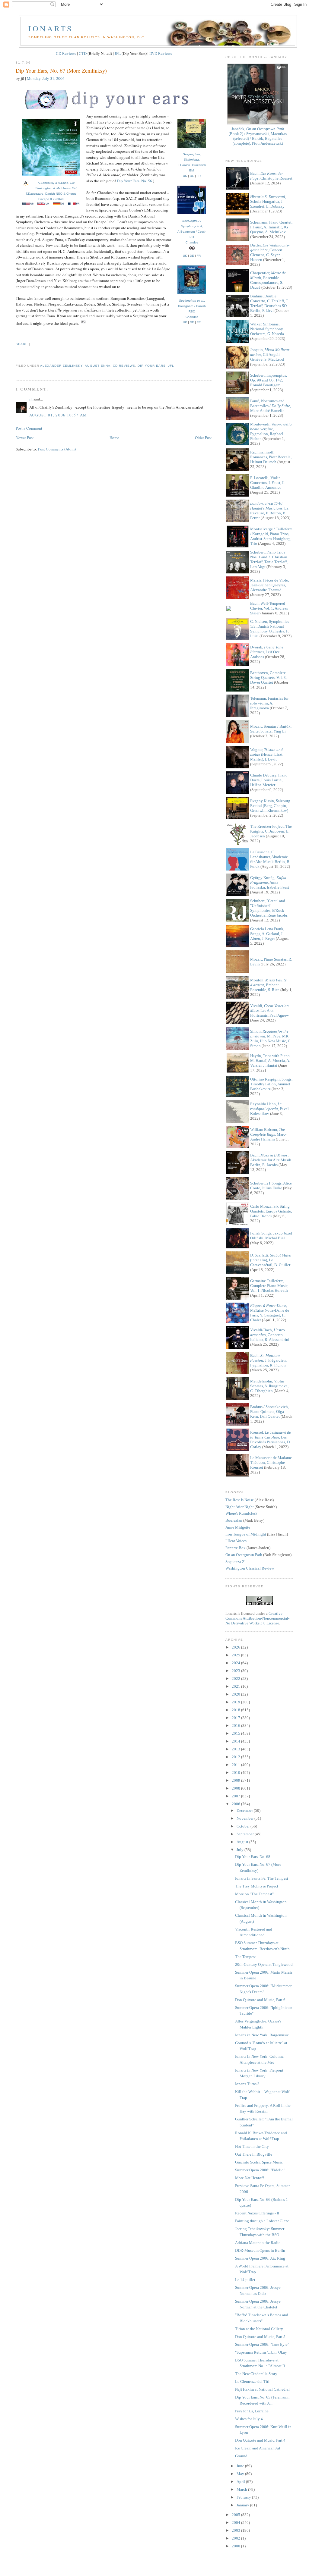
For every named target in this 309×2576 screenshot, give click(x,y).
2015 (236, 1733)
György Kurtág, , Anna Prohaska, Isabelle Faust (270, 882)
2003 (236, 2530)
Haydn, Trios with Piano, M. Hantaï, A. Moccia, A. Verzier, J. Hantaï (270, 1061)
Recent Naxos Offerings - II (257, 2213)
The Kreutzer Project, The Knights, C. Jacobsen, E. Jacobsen (271, 831)
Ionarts (51, 28)
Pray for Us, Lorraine (252, 2411)
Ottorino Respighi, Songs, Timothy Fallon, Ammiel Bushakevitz (271, 1084)
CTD (83, 53)
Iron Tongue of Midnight (246, 1534)
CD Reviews (66, 53)
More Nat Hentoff (249, 2178)
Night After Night (240, 1507)
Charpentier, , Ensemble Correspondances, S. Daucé (268, 280)
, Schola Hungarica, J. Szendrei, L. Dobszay (268, 201)
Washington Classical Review (250, 1568)
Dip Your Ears (152, 366)
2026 (236, 1647)
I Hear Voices (236, 1541)
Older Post (203, 438)
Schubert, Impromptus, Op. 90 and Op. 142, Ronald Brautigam (269, 380)
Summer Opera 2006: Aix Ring (260, 2258)
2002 (236, 2538)
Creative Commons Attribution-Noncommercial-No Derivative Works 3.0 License (257, 1618)
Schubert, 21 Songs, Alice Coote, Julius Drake (271, 1186)
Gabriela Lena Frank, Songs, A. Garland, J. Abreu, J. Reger (267, 934)
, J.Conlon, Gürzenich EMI (192, 162)
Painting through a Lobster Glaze (262, 2221)
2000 (236, 2546)
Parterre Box (236, 1548)
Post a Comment (29, 428)
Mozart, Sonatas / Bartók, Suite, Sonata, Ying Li (271, 729)
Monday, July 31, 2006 (46, 78)
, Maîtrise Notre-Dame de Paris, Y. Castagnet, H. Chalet (270, 1313)
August (243, 1842)
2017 (236, 1718)
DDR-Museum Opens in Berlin (260, 2250)
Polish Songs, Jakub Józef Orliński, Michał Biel (271, 1236)
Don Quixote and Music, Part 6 (260, 2000)
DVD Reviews (161, 53)
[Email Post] (16, 355)
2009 (236, 1780)
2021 (236, 1686)
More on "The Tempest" (254, 1894)
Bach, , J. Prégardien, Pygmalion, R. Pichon (268, 1360)
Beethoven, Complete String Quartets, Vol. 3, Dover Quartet (268, 678)
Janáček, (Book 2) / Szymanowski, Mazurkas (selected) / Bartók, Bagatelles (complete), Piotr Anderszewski (258, 136)
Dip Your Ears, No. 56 (134, 181)
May (241, 2474)
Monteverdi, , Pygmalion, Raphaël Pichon (271, 431)
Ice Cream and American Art (258, 2448)
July (241, 1850)
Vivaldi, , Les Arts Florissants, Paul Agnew (269, 1010)
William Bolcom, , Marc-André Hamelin (268, 1134)
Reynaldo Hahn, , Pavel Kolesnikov (269, 1109)
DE (192, 176)
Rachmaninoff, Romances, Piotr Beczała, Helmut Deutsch (271, 457)
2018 (236, 1710)
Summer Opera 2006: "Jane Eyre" (262, 2344)
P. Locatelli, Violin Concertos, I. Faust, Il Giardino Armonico (267, 483)
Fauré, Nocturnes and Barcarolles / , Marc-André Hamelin (271, 406)
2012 (236, 1757)
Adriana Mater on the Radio (258, 2243)
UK (185, 176)
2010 (236, 1773)
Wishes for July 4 (249, 2419)
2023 (236, 1671)
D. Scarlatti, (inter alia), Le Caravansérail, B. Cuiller (271, 1260)
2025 (236, 1655)
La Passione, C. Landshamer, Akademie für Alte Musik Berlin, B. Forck (270, 859)
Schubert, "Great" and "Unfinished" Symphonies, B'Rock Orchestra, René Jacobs (269, 908)
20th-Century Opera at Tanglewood (264, 1964)
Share (22, 344)
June (241, 2466)
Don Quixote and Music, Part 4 (260, 2440)
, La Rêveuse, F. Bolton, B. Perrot (269, 511)
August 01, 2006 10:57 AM (58, 415)
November (245, 1818)
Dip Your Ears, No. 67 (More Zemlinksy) (61, 71)
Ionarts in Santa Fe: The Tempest (262, 1878)
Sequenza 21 (236, 1562)
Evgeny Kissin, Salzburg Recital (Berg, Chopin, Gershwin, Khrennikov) (270, 806)
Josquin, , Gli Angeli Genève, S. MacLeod (270, 355)
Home (114, 438)
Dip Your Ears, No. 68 (253, 1857)
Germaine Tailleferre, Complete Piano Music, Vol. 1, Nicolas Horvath (269, 1286)
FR (199, 176)
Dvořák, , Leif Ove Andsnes (267, 652)
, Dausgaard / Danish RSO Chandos (192, 309)
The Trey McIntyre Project (257, 1886)
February (244, 2497)
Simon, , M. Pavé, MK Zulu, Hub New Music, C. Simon (271, 1039)
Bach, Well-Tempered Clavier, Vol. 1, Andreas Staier (269, 608)
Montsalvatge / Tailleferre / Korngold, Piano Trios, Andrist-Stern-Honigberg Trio (271, 536)
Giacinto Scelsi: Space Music (259, 2162)
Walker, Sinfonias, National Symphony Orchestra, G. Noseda (267, 329)
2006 (236, 1804)
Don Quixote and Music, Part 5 (260, 2337)
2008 (236, 1788)
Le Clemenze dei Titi (252, 2381)
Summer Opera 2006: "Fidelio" (260, 2170)
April (241, 2482)
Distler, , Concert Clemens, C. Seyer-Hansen (270, 252)
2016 (236, 1726)
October (244, 1826)
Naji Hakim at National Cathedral (262, 2389)
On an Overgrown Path (244, 1555)
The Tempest (245, 1957)
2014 (236, 1741)
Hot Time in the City (252, 2146)
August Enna (97, 366)
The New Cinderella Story (256, 2374)
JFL (118, 53)
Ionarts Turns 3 (247, 2084)
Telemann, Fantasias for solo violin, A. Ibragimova (269, 703)
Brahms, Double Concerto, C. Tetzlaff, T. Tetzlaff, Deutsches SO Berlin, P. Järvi (269, 303)
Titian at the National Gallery (259, 2329)
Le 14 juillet (245, 2280)
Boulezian (234, 1520)
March (242, 2489)
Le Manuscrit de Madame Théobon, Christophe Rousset (271, 1462)
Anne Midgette (238, 1527)
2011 (236, 1765)
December (245, 1810)
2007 (236, 1796)
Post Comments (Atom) (57, 449)
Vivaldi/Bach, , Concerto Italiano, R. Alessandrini (270, 1335)
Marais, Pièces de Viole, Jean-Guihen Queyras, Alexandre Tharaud (269, 585)
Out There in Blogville (254, 2154)
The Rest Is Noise (240, 1500)
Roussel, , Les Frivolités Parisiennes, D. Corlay (271, 1440)
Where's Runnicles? (241, 1513)
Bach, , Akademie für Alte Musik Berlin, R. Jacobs (271, 1160)
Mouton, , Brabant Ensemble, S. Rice (268, 985)
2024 (236, 1663)
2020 (236, 1694)
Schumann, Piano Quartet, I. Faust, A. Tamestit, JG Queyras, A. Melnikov (271, 227)
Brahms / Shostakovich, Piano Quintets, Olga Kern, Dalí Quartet (269, 1412)
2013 (236, 1749)
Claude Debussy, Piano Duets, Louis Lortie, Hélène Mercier (269, 780)
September (246, 1834)
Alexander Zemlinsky (61, 366)
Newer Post (25, 438)
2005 (236, 2515)
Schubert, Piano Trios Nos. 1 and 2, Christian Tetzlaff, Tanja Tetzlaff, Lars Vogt (269, 559)
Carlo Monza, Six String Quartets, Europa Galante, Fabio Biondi (271, 1211)
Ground (241, 2456)
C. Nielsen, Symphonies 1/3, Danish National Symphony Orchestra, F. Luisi (270, 629)
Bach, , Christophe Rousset (271, 176)
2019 (236, 1702)
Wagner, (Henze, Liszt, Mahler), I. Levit (267, 754)
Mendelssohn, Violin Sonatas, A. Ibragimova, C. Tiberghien (269, 1386)
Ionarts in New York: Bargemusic (262, 2035)
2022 (236, 1679)
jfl (171, 366)
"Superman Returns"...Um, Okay (261, 2352)
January (243, 2505)
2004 (236, 2523)
